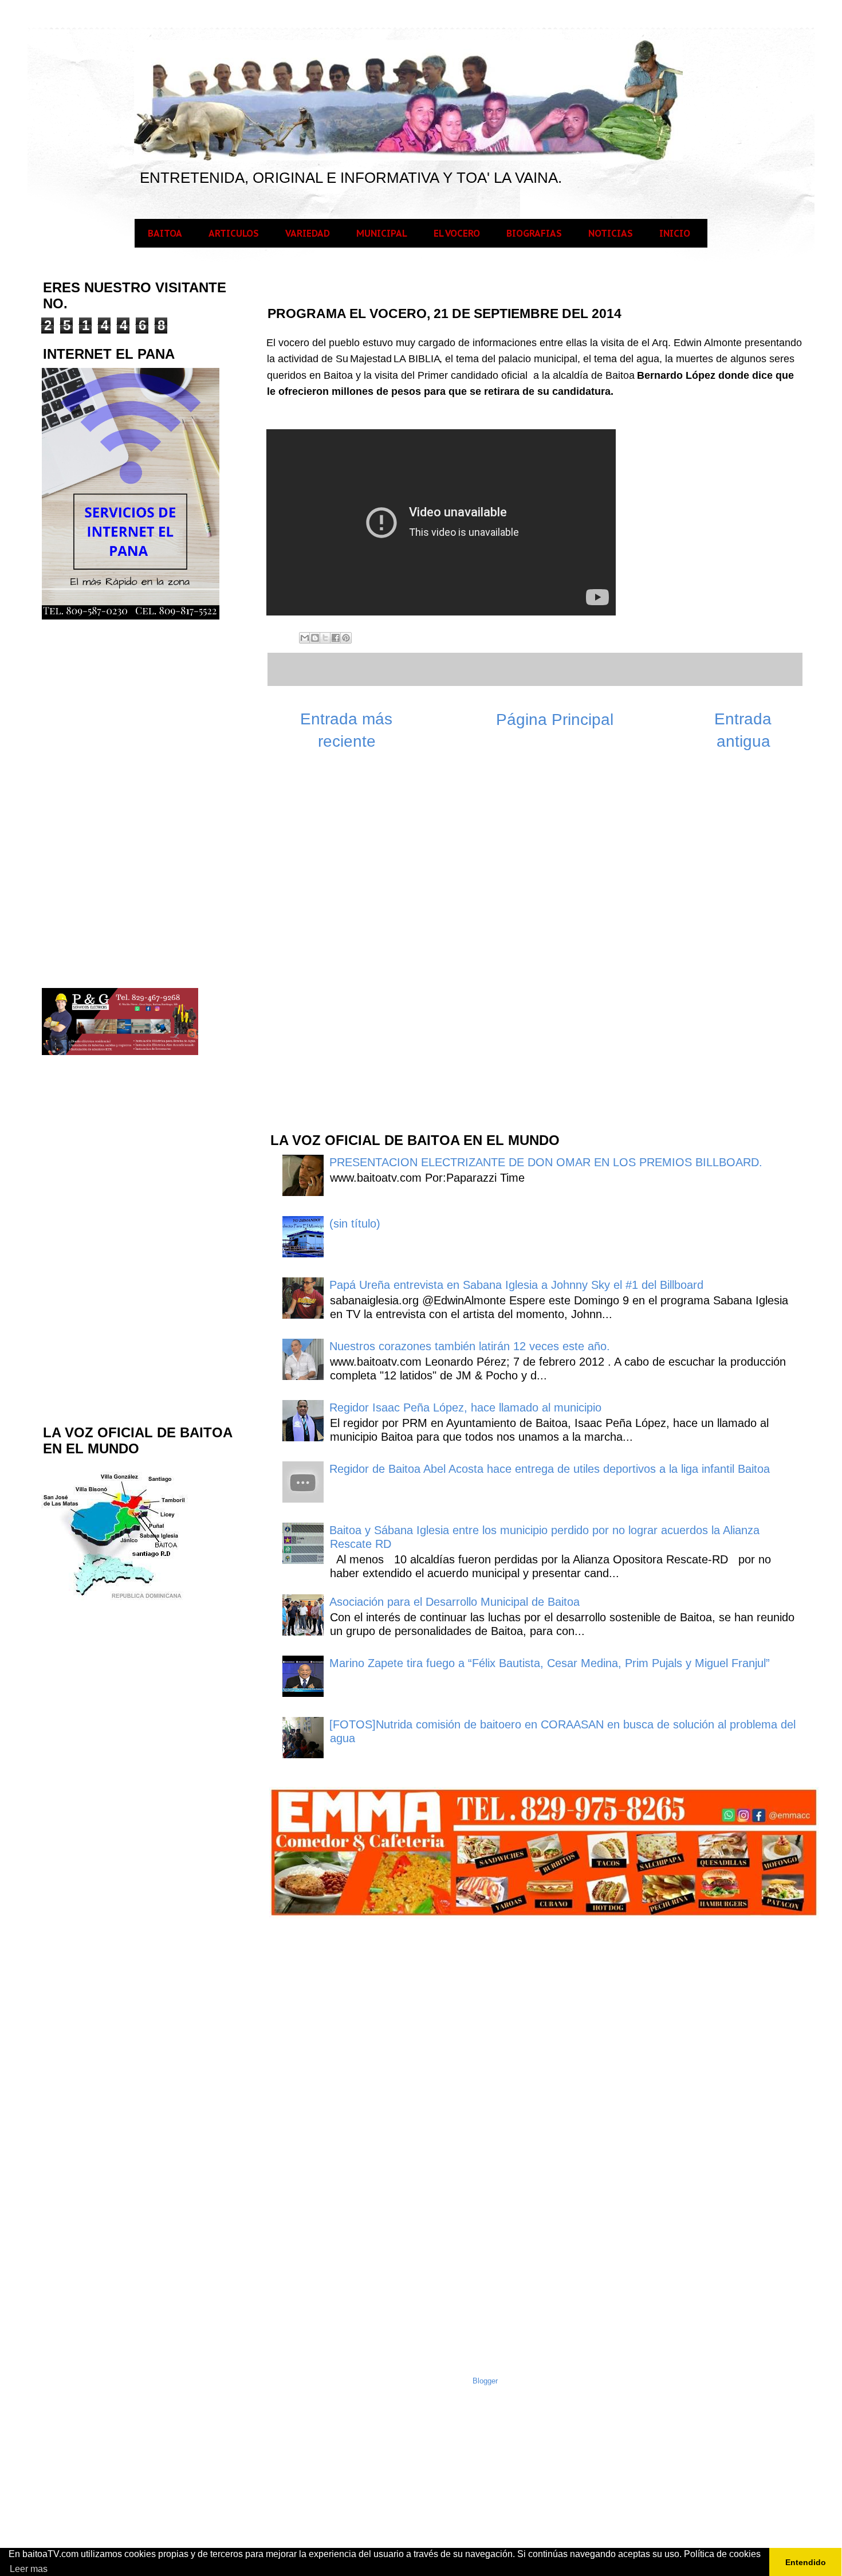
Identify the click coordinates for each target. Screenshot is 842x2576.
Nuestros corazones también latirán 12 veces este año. (470, 1346)
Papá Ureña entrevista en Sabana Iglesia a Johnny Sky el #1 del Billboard (516, 1285)
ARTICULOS (234, 233)
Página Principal (555, 720)
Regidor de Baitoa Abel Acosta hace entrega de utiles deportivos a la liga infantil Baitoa (550, 1469)
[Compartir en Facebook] (336, 638)
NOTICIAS (611, 233)
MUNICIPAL (382, 233)
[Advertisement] (355, 939)
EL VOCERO (457, 233)
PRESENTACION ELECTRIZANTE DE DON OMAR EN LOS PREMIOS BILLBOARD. (546, 1162)
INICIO (675, 233)
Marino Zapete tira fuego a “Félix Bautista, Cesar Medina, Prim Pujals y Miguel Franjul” (550, 1663)
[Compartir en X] (325, 638)
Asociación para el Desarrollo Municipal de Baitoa (455, 1602)
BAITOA (165, 233)
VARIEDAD (308, 233)
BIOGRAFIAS (534, 233)
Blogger (485, 2381)
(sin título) (355, 1224)
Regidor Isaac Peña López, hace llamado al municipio (465, 1407)
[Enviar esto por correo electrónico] (305, 638)
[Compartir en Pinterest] (346, 638)
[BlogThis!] (315, 638)
